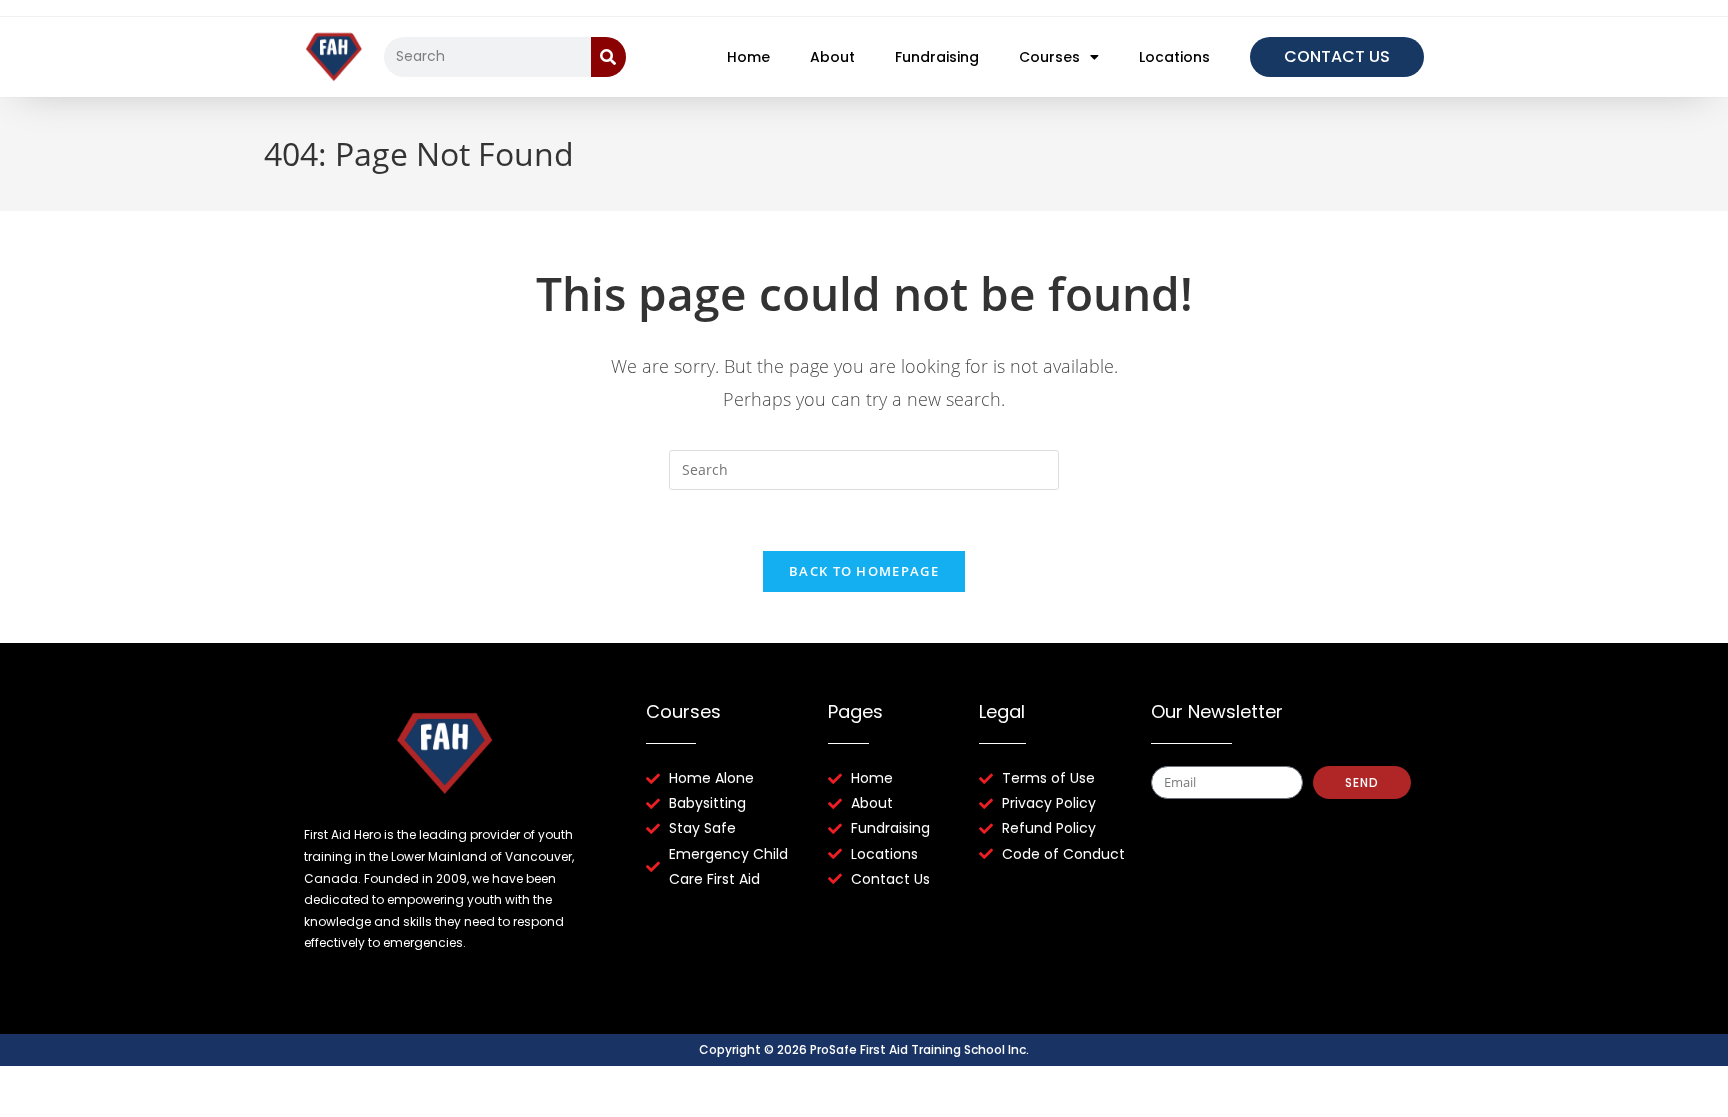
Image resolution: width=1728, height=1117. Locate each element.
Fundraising (937, 57)
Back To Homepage (864, 571)
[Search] (608, 57)
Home (748, 57)
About (832, 57)
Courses (1049, 57)
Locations (1174, 57)
